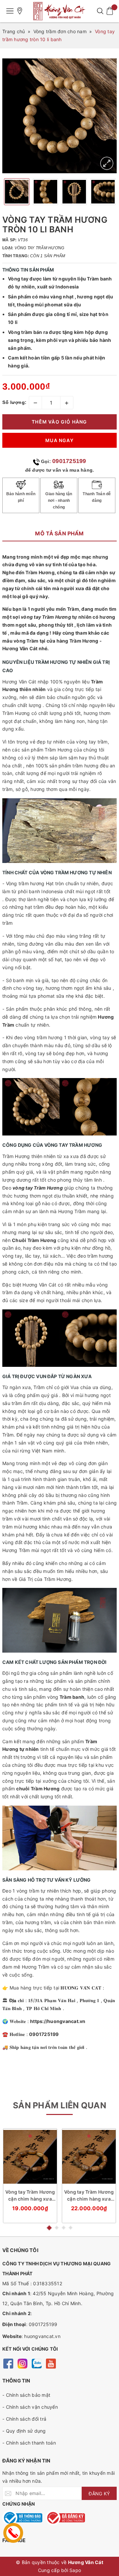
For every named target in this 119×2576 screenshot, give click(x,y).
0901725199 (69, 461)
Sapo (75, 2570)
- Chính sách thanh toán (29, 2443)
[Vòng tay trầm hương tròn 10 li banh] (107, 163)
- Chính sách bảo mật (26, 2395)
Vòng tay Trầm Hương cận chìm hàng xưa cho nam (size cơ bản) (30, 2196)
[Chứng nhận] (22, 2518)
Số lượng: (15, 402)
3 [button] (64, 2228)
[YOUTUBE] (51, 2363)
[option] (59, 116)
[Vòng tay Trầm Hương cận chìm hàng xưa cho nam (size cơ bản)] (30, 2157)
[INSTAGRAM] (22, 2363)
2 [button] (57, 2228)
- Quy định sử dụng (24, 2431)
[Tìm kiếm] (100, 11)
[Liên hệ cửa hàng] (20, 11)
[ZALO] (37, 2363)
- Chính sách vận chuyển (30, 2407)
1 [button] (49, 2227)
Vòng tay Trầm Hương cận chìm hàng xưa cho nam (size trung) (89, 2196)
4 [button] (71, 2228)
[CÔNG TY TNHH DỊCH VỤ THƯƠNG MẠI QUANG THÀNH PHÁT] (59, 11)
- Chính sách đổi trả (24, 2419)
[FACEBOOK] (8, 2363)
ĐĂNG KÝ (99, 2494)
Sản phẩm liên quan (59, 2105)
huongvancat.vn (42, 2336)
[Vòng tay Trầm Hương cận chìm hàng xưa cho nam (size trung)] (89, 2157)
